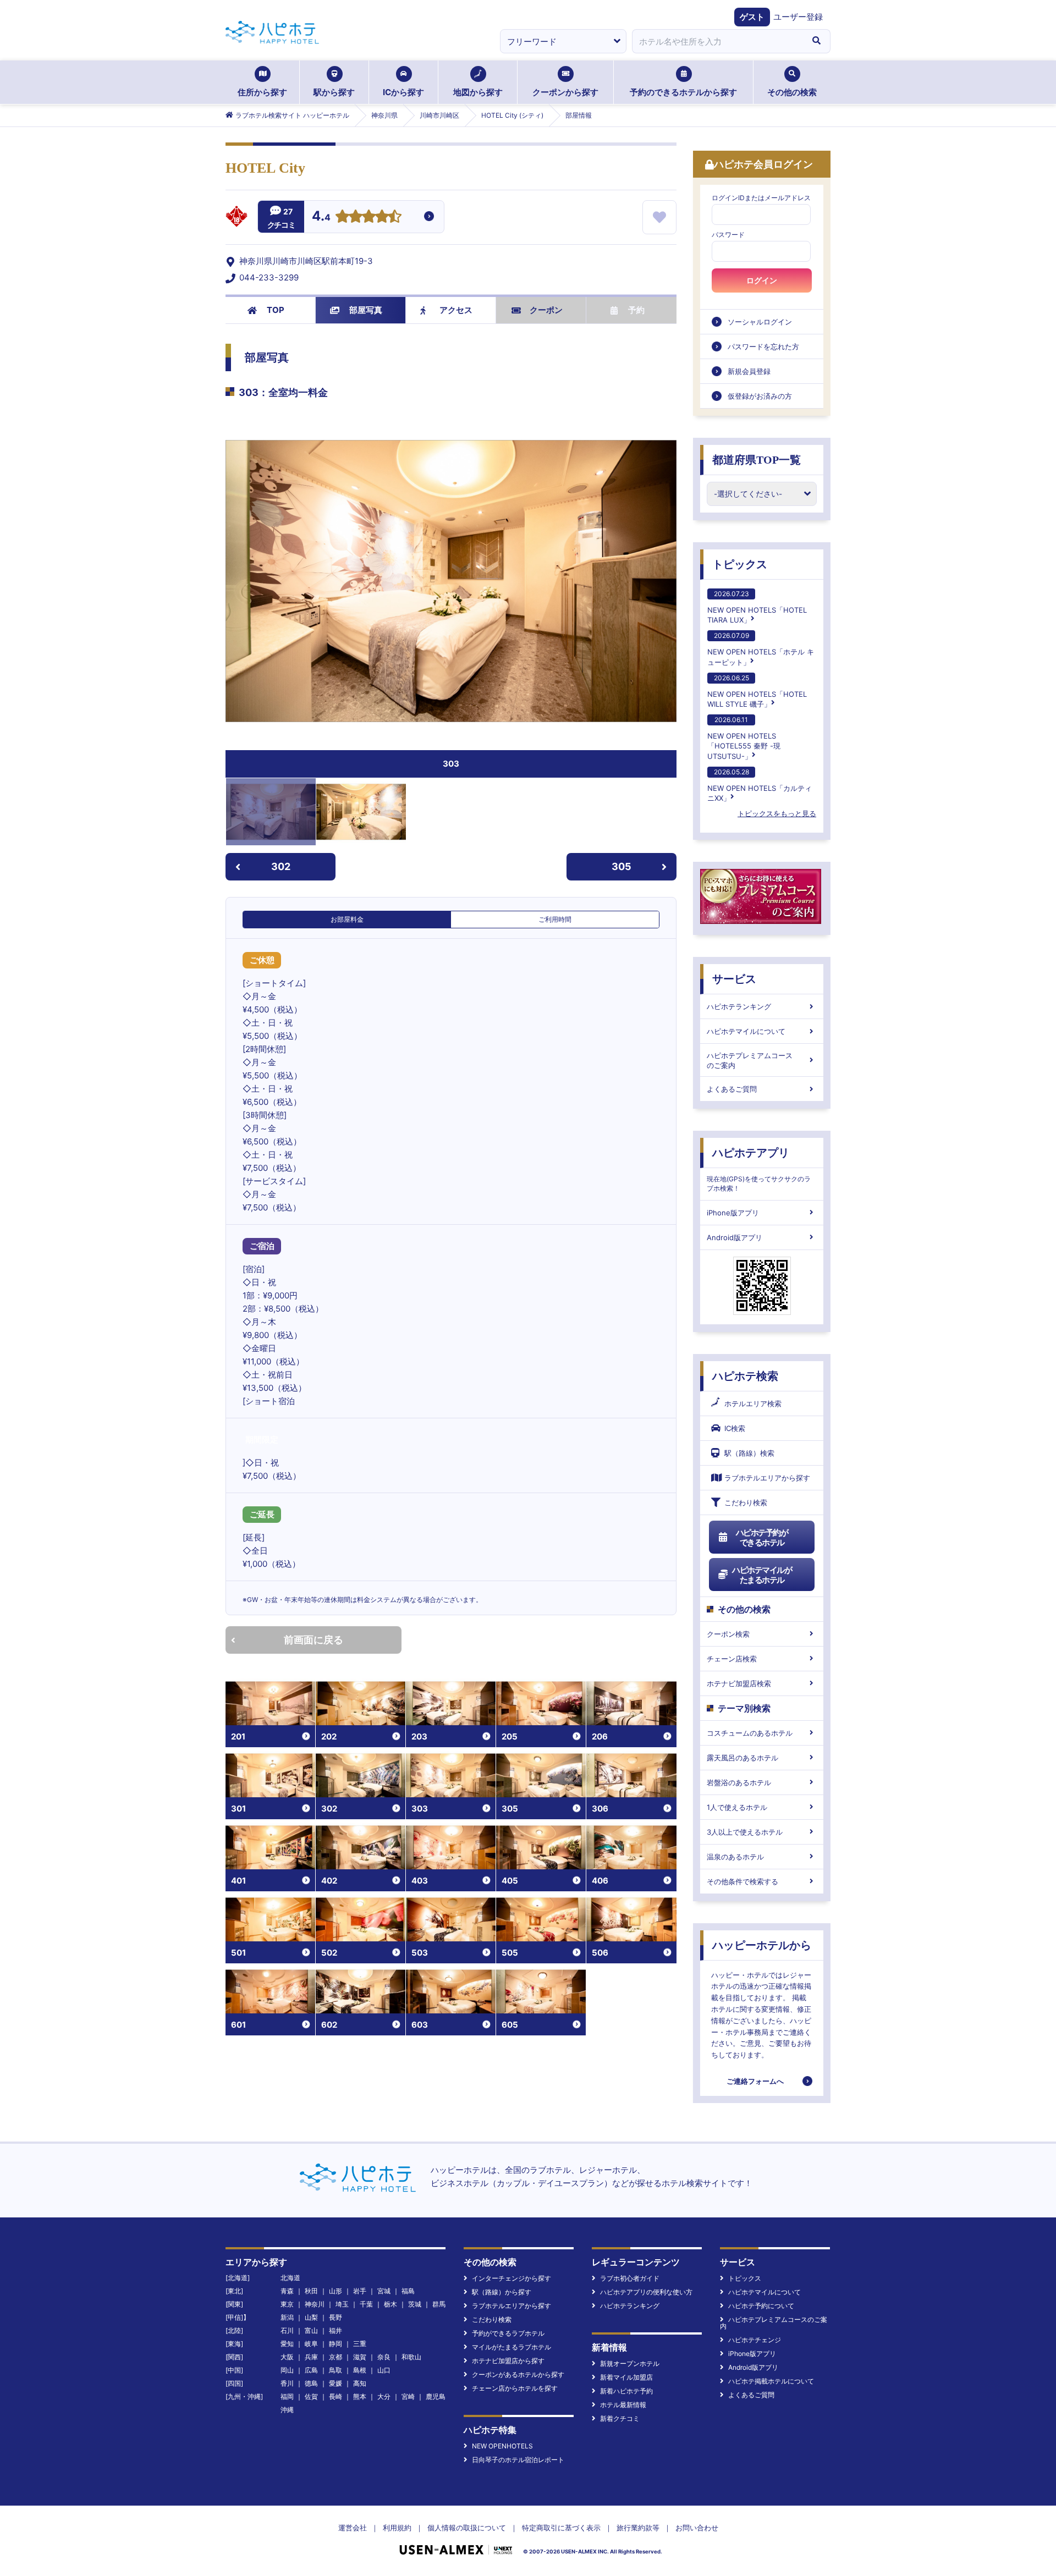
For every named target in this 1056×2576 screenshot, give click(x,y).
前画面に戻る (313, 1640)
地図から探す (478, 92)
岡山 (287, 2370)
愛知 (287, 2344)
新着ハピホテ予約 (626, 2391)
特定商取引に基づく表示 (561, 2528)
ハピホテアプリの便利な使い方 (646, 2292)
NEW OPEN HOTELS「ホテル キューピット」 (761, 649)
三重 (360, 2344)
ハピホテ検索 (745, 1376)
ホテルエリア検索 (753, 1403)
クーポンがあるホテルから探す (518, 2374)
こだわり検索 (746, 1502)
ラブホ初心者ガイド (630, 2278)
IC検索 (735, 1428)
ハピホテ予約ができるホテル (762, 1537)
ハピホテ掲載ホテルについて (771, 2381)
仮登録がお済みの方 (760, 396)
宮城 (384, 2291)
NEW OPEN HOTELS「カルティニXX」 (760, 785)
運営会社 (353, 2528)
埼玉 (342, 2304)
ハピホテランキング (739, 1006)
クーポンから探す (565, 92)
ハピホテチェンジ (755, 2340)
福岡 (287, 2396)
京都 (335, 2357)
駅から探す (334, 92)
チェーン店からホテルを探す (515, 2388)
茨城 (415, 2304)
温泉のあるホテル (735, 1857)
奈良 (384, 2357)
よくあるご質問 (732, 1089)
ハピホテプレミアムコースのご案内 (750, 1060)
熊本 (360, 2396)
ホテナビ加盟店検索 (739, 1683)
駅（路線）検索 (749, 1453)
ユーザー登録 (798, 17)
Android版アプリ (735, 1237)
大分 (384, 2396)
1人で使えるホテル (737, 1807)
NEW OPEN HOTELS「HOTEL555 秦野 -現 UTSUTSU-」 (744, 738)
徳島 (311, 2383)
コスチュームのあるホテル (750, 1733)
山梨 (311, 2317)
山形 (335, 2291)
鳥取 (335, 2370)
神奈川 (315, 2304)
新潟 (287, 2317)
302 (281, 866)
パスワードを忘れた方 (763, 346)
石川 (287, 2330)
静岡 (335, 2344)
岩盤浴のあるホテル (739, 1782)
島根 (360, 2370)
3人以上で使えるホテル (745, 1832)
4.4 (321, 217)
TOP (276, 310)
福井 (335, 2330)
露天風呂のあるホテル (743, 1758)
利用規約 (397, 2528)
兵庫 (311, 2357)
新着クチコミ (620, 2418)
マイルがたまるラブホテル (512, 2347)
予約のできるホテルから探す (683, 92)
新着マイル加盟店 (626, 2377)
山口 (384, 2370)
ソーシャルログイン (760, 322)
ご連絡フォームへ (755, 2081)
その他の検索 (792, 92)
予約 (636, 310)
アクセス (456, 310)
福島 (408, 2291)
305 (621, 866)
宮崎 (408, 2396)
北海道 (290, 2278)
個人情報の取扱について (467, 2528)
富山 (311, 2330)
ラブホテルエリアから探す (767, 1478)
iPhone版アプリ (733, 1213)
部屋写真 (366, 310)
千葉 (366, 2304)
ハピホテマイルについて (746, 1031)
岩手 (360, 2291)
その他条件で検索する (743, 1881)
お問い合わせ (697, 2528)
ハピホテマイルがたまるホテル (762, 1575)
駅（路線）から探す (502, 2292)
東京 (287, 2304)
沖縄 (287, 2410)
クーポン (546, 310)
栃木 (391, 2304)
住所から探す (262, 92)
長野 (335, 2317)
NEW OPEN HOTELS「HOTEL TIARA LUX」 (757, 607)
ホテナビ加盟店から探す (508, 2361)
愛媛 (335, 2383)
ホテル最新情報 (623, 2405)
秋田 (311, 2291)
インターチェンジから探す (512, 2278)
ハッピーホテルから (762, 1945)
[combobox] (717, 41)
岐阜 (311, 2344)
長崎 (335, 2396)
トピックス (740, 564)
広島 (311, 2370)
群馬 (439, 2304)
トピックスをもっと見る (777, 813)
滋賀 (360, 2357)
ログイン (762, 280)
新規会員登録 (749, 371)
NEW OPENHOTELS (502, 2446)
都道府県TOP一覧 (757, 460)
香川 (287, 2383)
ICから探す (403, 92)
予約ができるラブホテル (508, 2333)
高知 (360, 2383)
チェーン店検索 (732, 1659)
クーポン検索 (728, 1634)
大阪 (287, 2357)
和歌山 (411, 2357)
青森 (287, 2291)
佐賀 (311, 2396)
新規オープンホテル (630, 2363)
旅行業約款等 (638, 2528)
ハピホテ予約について (761, 2306)
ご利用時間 (555, 919)
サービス (734, 979)
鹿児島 (436, 2396)
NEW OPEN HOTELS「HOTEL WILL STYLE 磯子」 (757, 691)
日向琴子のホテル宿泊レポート (518, 2460)
